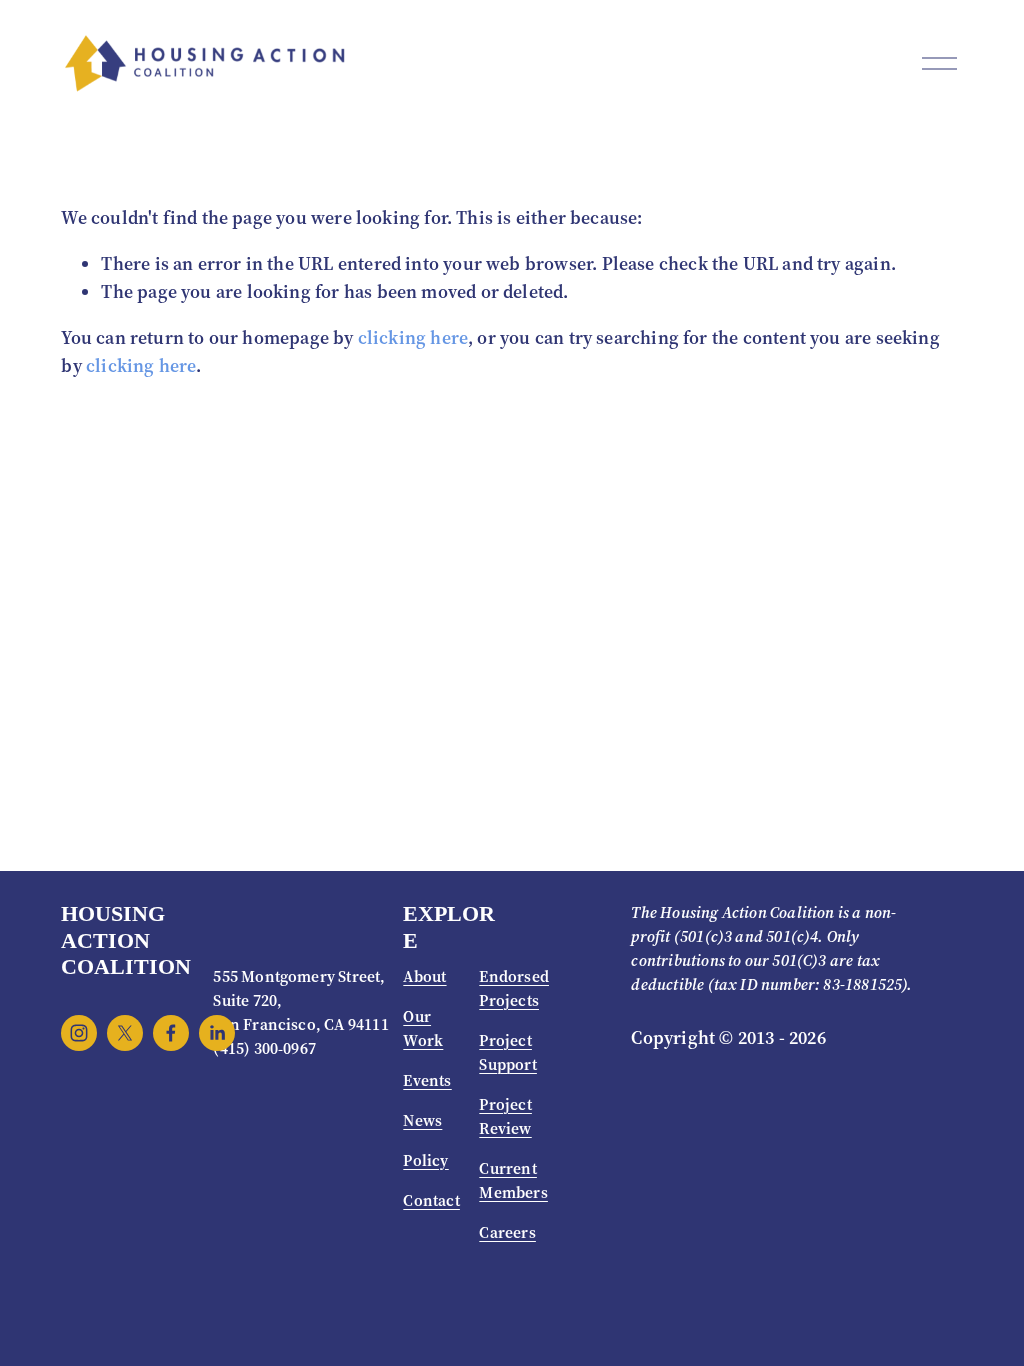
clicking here (413, 337)
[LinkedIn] (217, 1033)
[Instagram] (79, 1033)
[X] (125, 1033)
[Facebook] (171, 1033)
